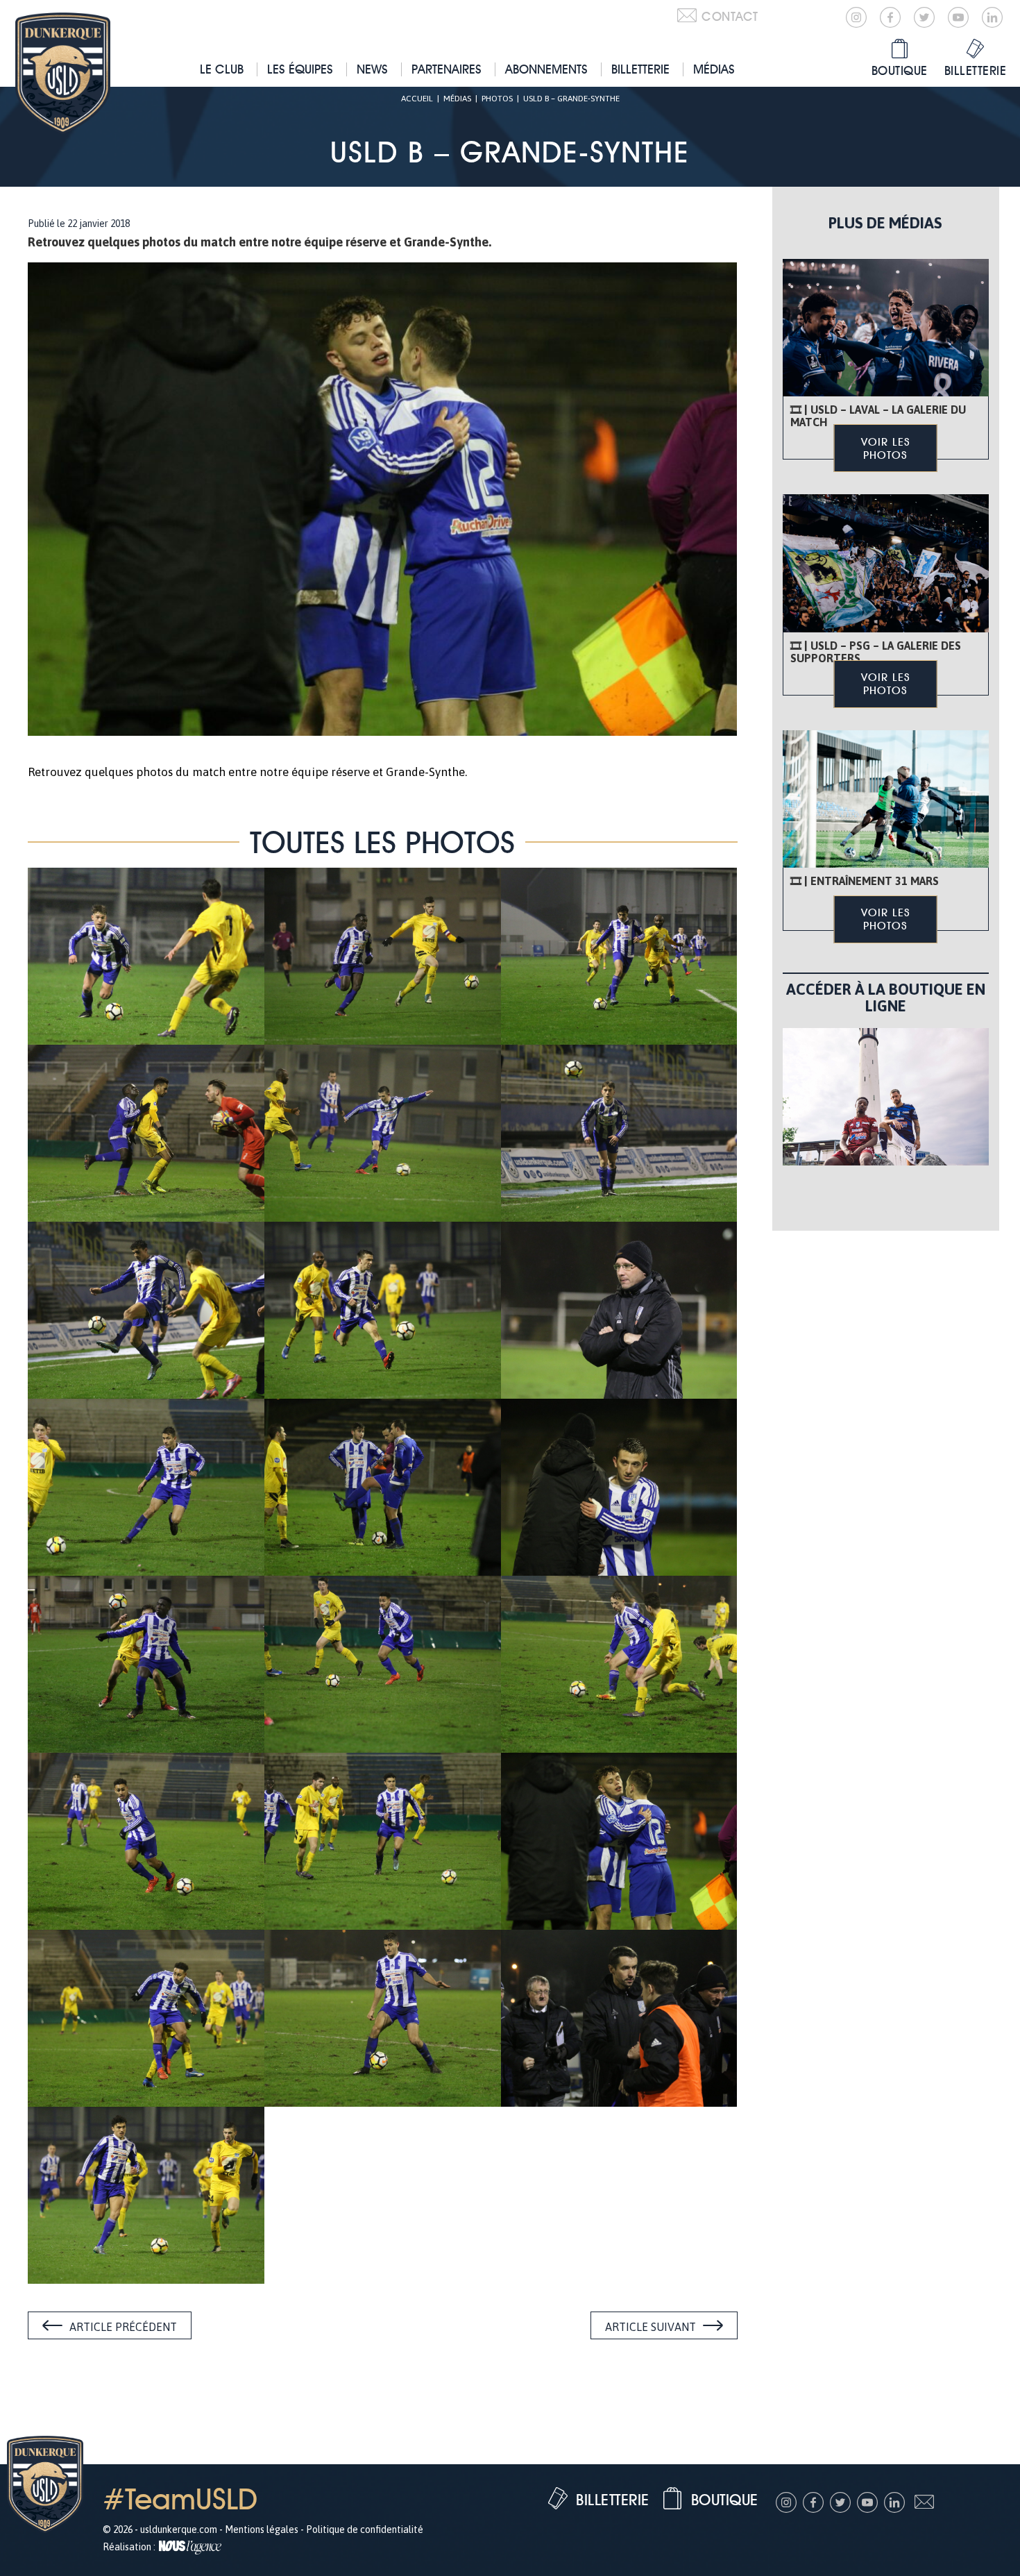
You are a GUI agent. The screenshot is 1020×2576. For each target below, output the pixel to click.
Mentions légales (262, 2529)
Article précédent (123, 2327)
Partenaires (447, 69)
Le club (222, 69)
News (372, 69)
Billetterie (640, 69)
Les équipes (300, 69)
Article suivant (651, 2327)
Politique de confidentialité (365, 2529)
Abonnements (546, 69)
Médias (714, 69)
